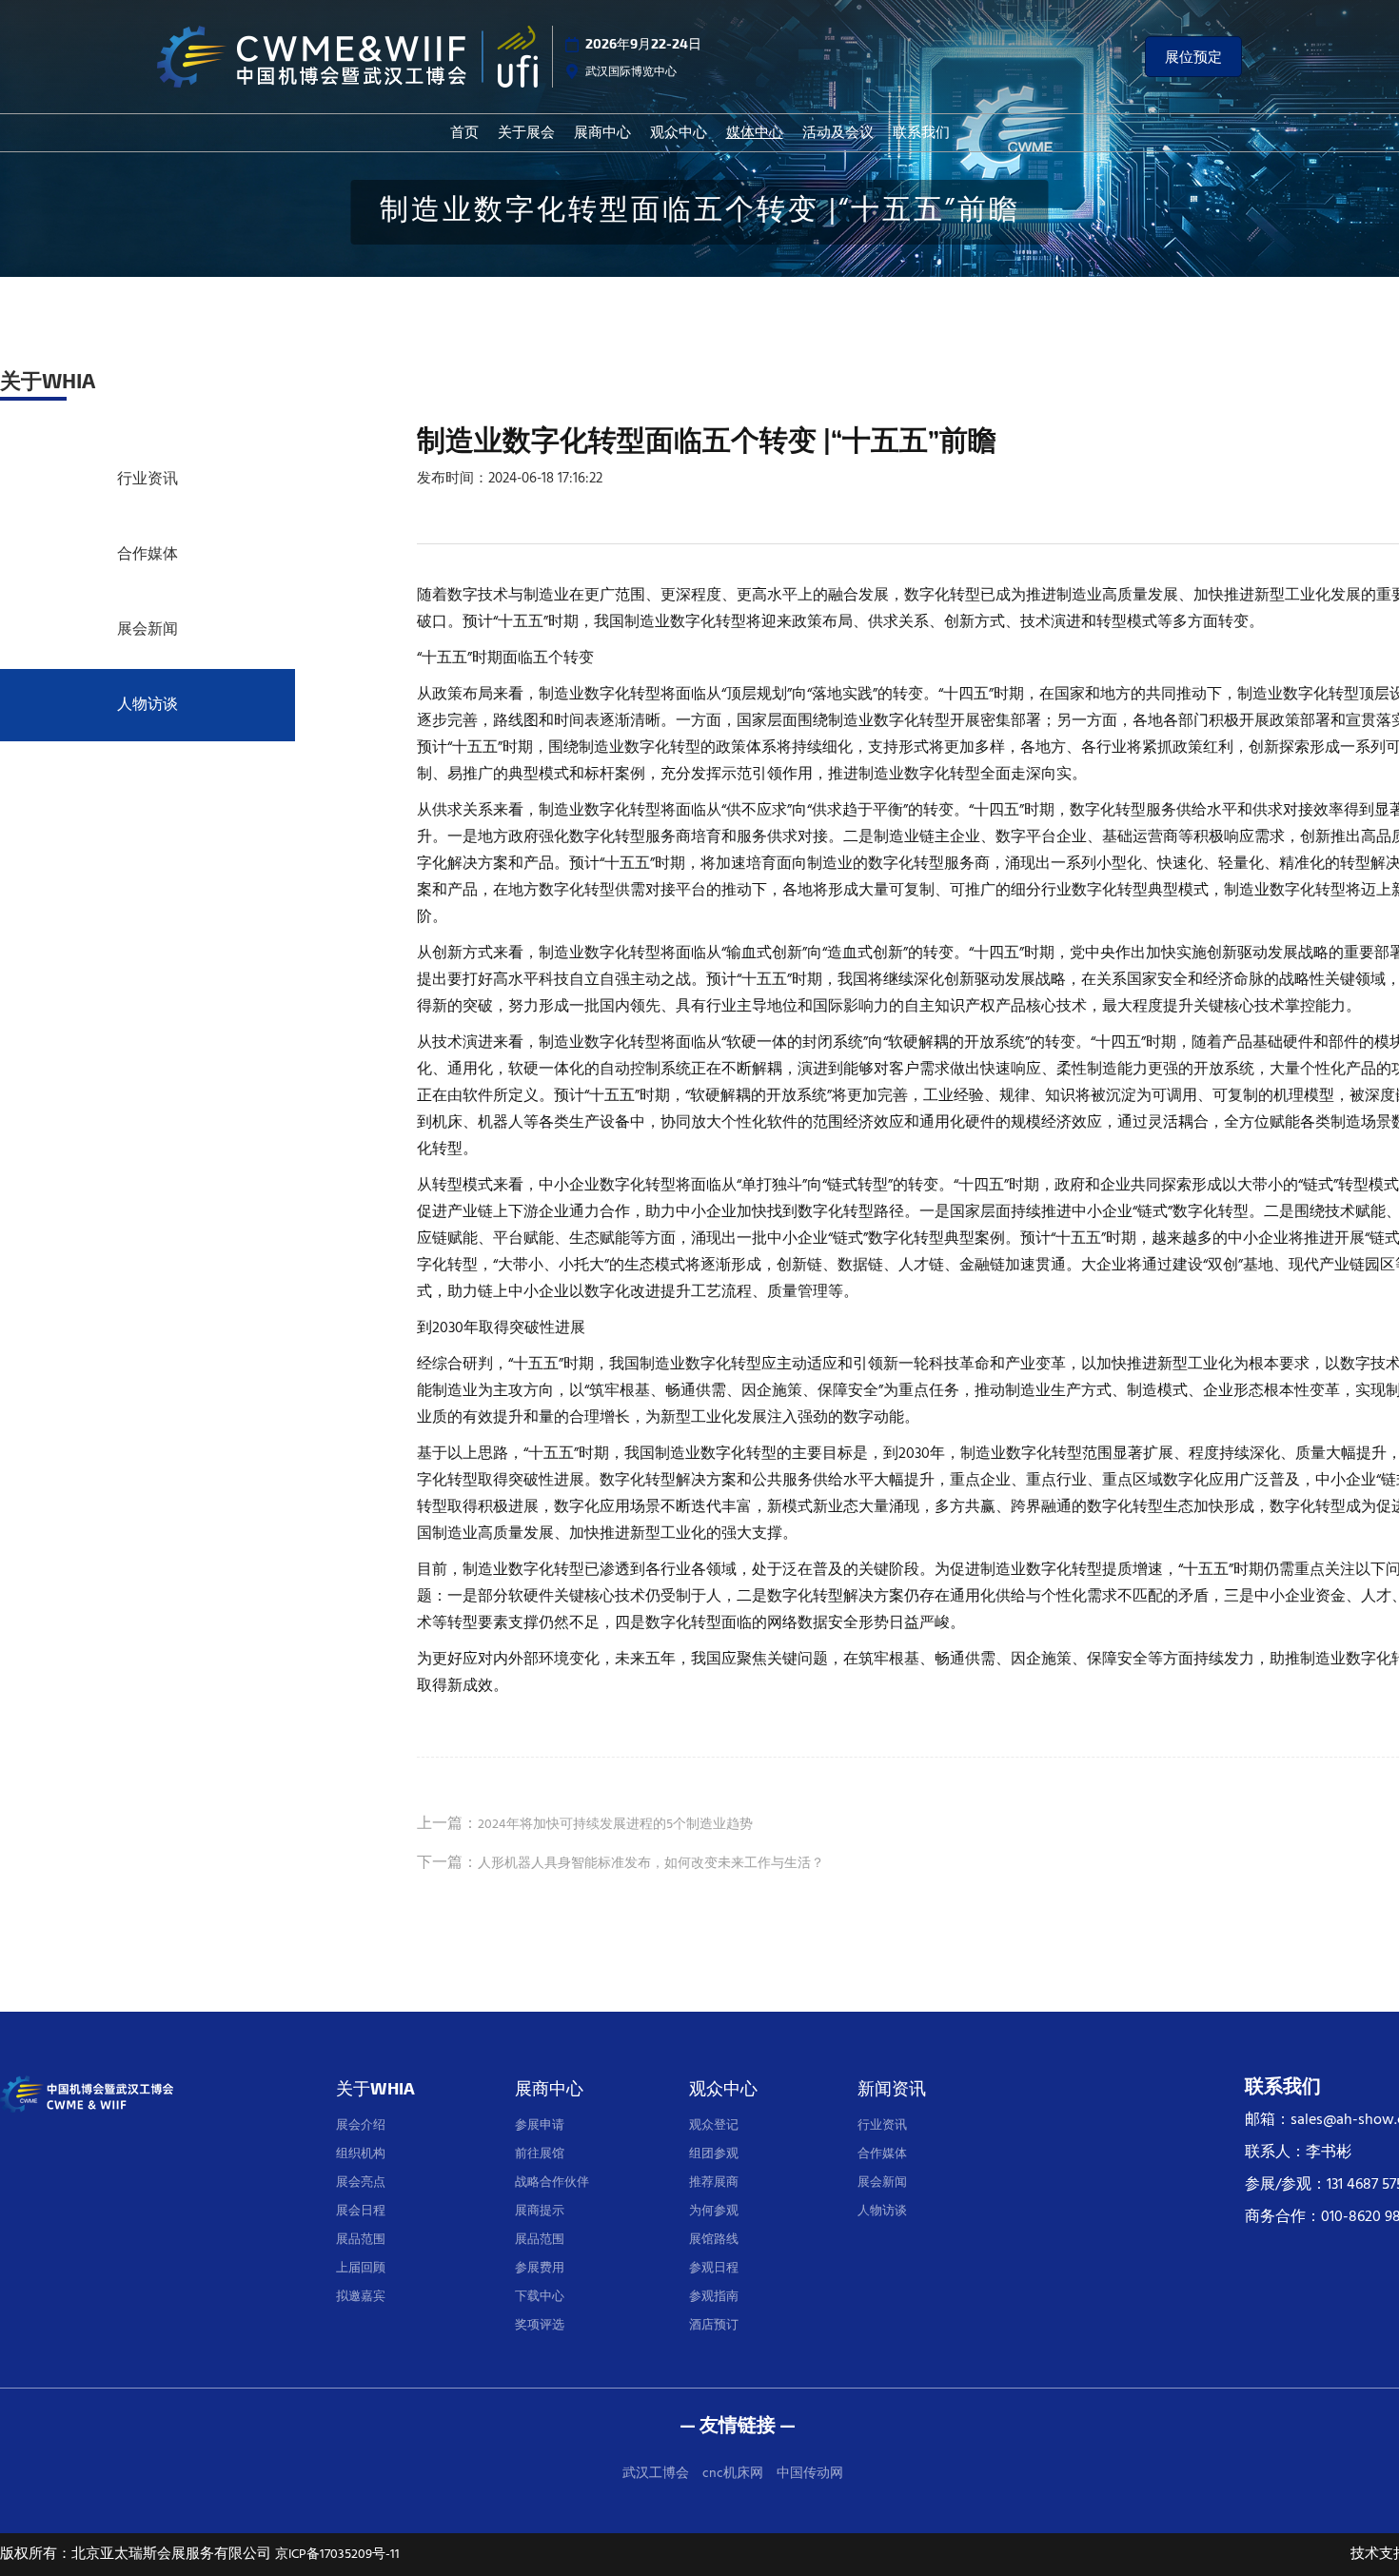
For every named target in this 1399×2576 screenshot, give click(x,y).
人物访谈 (148, 705)
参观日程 (714, 2268)
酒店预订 (714, 2325)
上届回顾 (361, 2268)
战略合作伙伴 (552, 2183)
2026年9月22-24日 (643, 43)
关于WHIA (375, 2087)
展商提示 (540, 2211)
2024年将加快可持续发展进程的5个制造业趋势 (615, 1825)
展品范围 (361, 2240)
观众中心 (679, 131)
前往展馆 (540, 2154)
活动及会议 (838, 131)
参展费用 (540, 2268)
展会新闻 (148, 630)
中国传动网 (810, 2474)
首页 (464, 131)
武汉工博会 (656, 2474)
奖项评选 (540, 2325)
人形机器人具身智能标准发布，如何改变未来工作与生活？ (651, 1864)
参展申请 (540, 2125)
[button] (1193, 57)
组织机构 (361, 2154)
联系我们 (921, 131)
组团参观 (714, 2154)
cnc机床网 (733, 2474)
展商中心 (602, 131)
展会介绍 (361, 2125)
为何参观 (714, 2211)
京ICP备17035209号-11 (337, 2555)
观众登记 (714, 2125)
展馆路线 (714, 2240)
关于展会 (526, 131)
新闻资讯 (892, 2087)
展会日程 (361, 2211)
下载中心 (540, 2297)
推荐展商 (714, 2183)
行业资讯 (148, 480)
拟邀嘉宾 (361, 2297)
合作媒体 (148, 555)
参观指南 (714, 2297)
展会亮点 (361, 2183)
